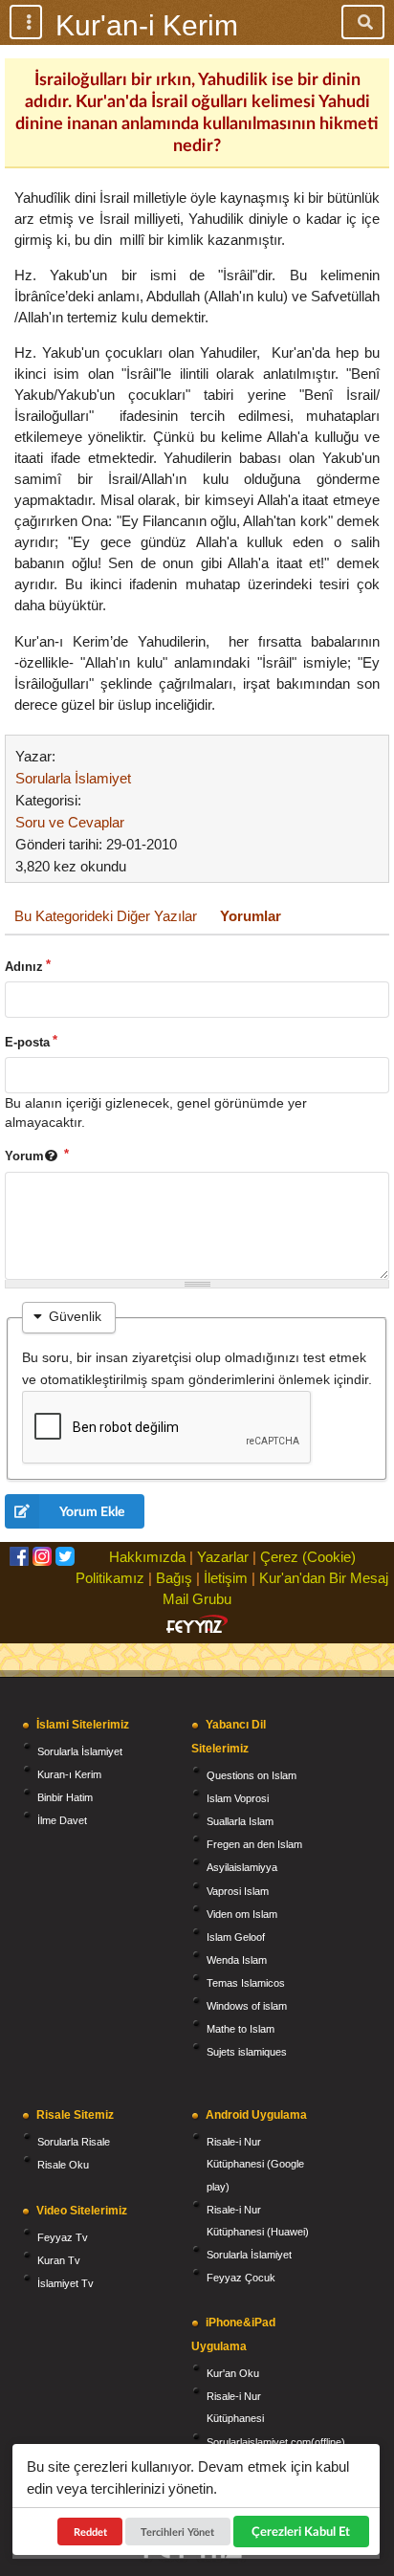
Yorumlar (251, 916)
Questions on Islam (252, 1775)
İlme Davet (62, 1820)
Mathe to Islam (241, 2029)
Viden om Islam (242, 1914)
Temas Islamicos (246, 1983)
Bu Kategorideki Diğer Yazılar (106, 916)
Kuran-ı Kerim (69, 1774)
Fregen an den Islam (254, 1844)
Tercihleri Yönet (178, 2532)
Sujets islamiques (247, 2052)
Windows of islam (247, 2006)
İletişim (226, 1578)
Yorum (24, 1156)
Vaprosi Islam (238, 1891)
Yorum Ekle (92, 1511)
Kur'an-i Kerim (147, 25)
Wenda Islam (237, 1960)
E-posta (27, 1042)
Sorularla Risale (74, 2142)
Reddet (90, 2532)
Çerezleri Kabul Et (301, 2531)
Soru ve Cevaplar (70, 822)
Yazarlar (223, 1557)
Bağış (174, 1578)
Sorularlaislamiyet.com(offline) (276, 2442)
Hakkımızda (147, 1557)
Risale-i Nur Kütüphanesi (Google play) (255, 2164)
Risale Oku (63, 2165)
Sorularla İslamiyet (73, 778)
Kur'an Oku (233, 2373)
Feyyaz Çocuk (241, 2278)
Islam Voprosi (238, 1798)
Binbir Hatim (65, 1797)
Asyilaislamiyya (242, 1867)
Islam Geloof (236, 1937)
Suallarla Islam (240, 1821)
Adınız (24, 967)
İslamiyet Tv (66, 2283)
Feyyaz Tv (63, 2237)
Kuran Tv (59, 2260)
